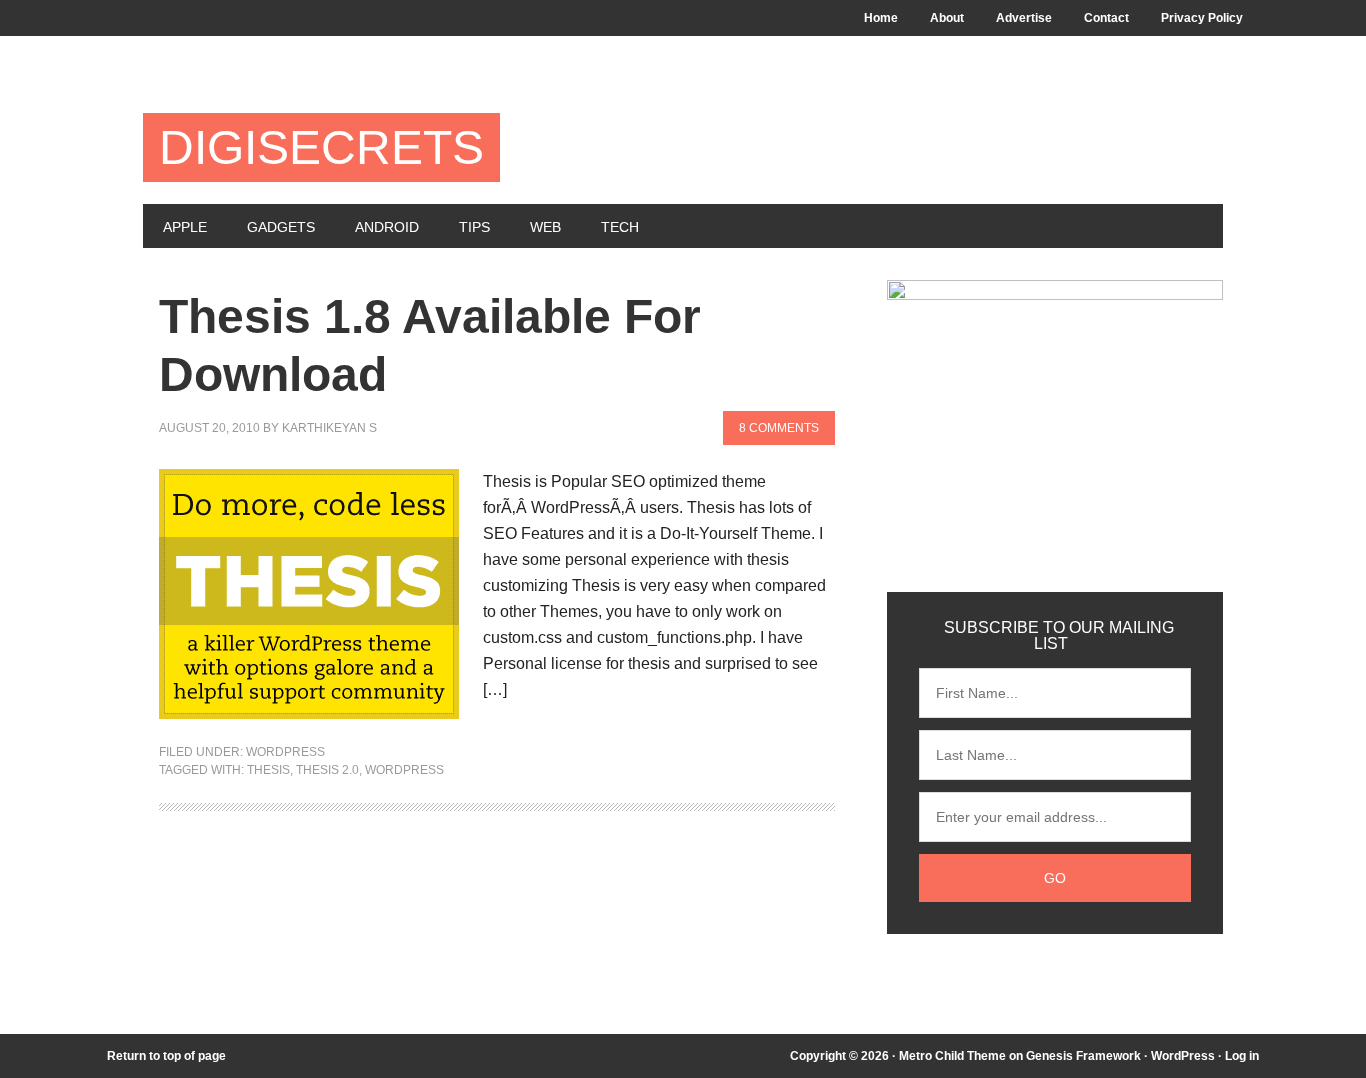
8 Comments (779, 428)
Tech (620, 227)
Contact (1106, 18)
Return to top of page (166, 1056)
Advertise (1024, 18)
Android (387, 227)
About (947, 18)
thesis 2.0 (327, 770)
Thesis (268, 770)
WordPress (1183, 1056)
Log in (1242, 1056)
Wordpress (285, 752)
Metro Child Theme (952, 1056)
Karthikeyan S (329, 428)
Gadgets (281, 227)
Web (545, 227)
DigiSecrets (321, 147)
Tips (474, 227)
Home (881, 18)
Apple (185, 227)
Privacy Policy (1202, 18)
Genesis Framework (1083, 1056)
